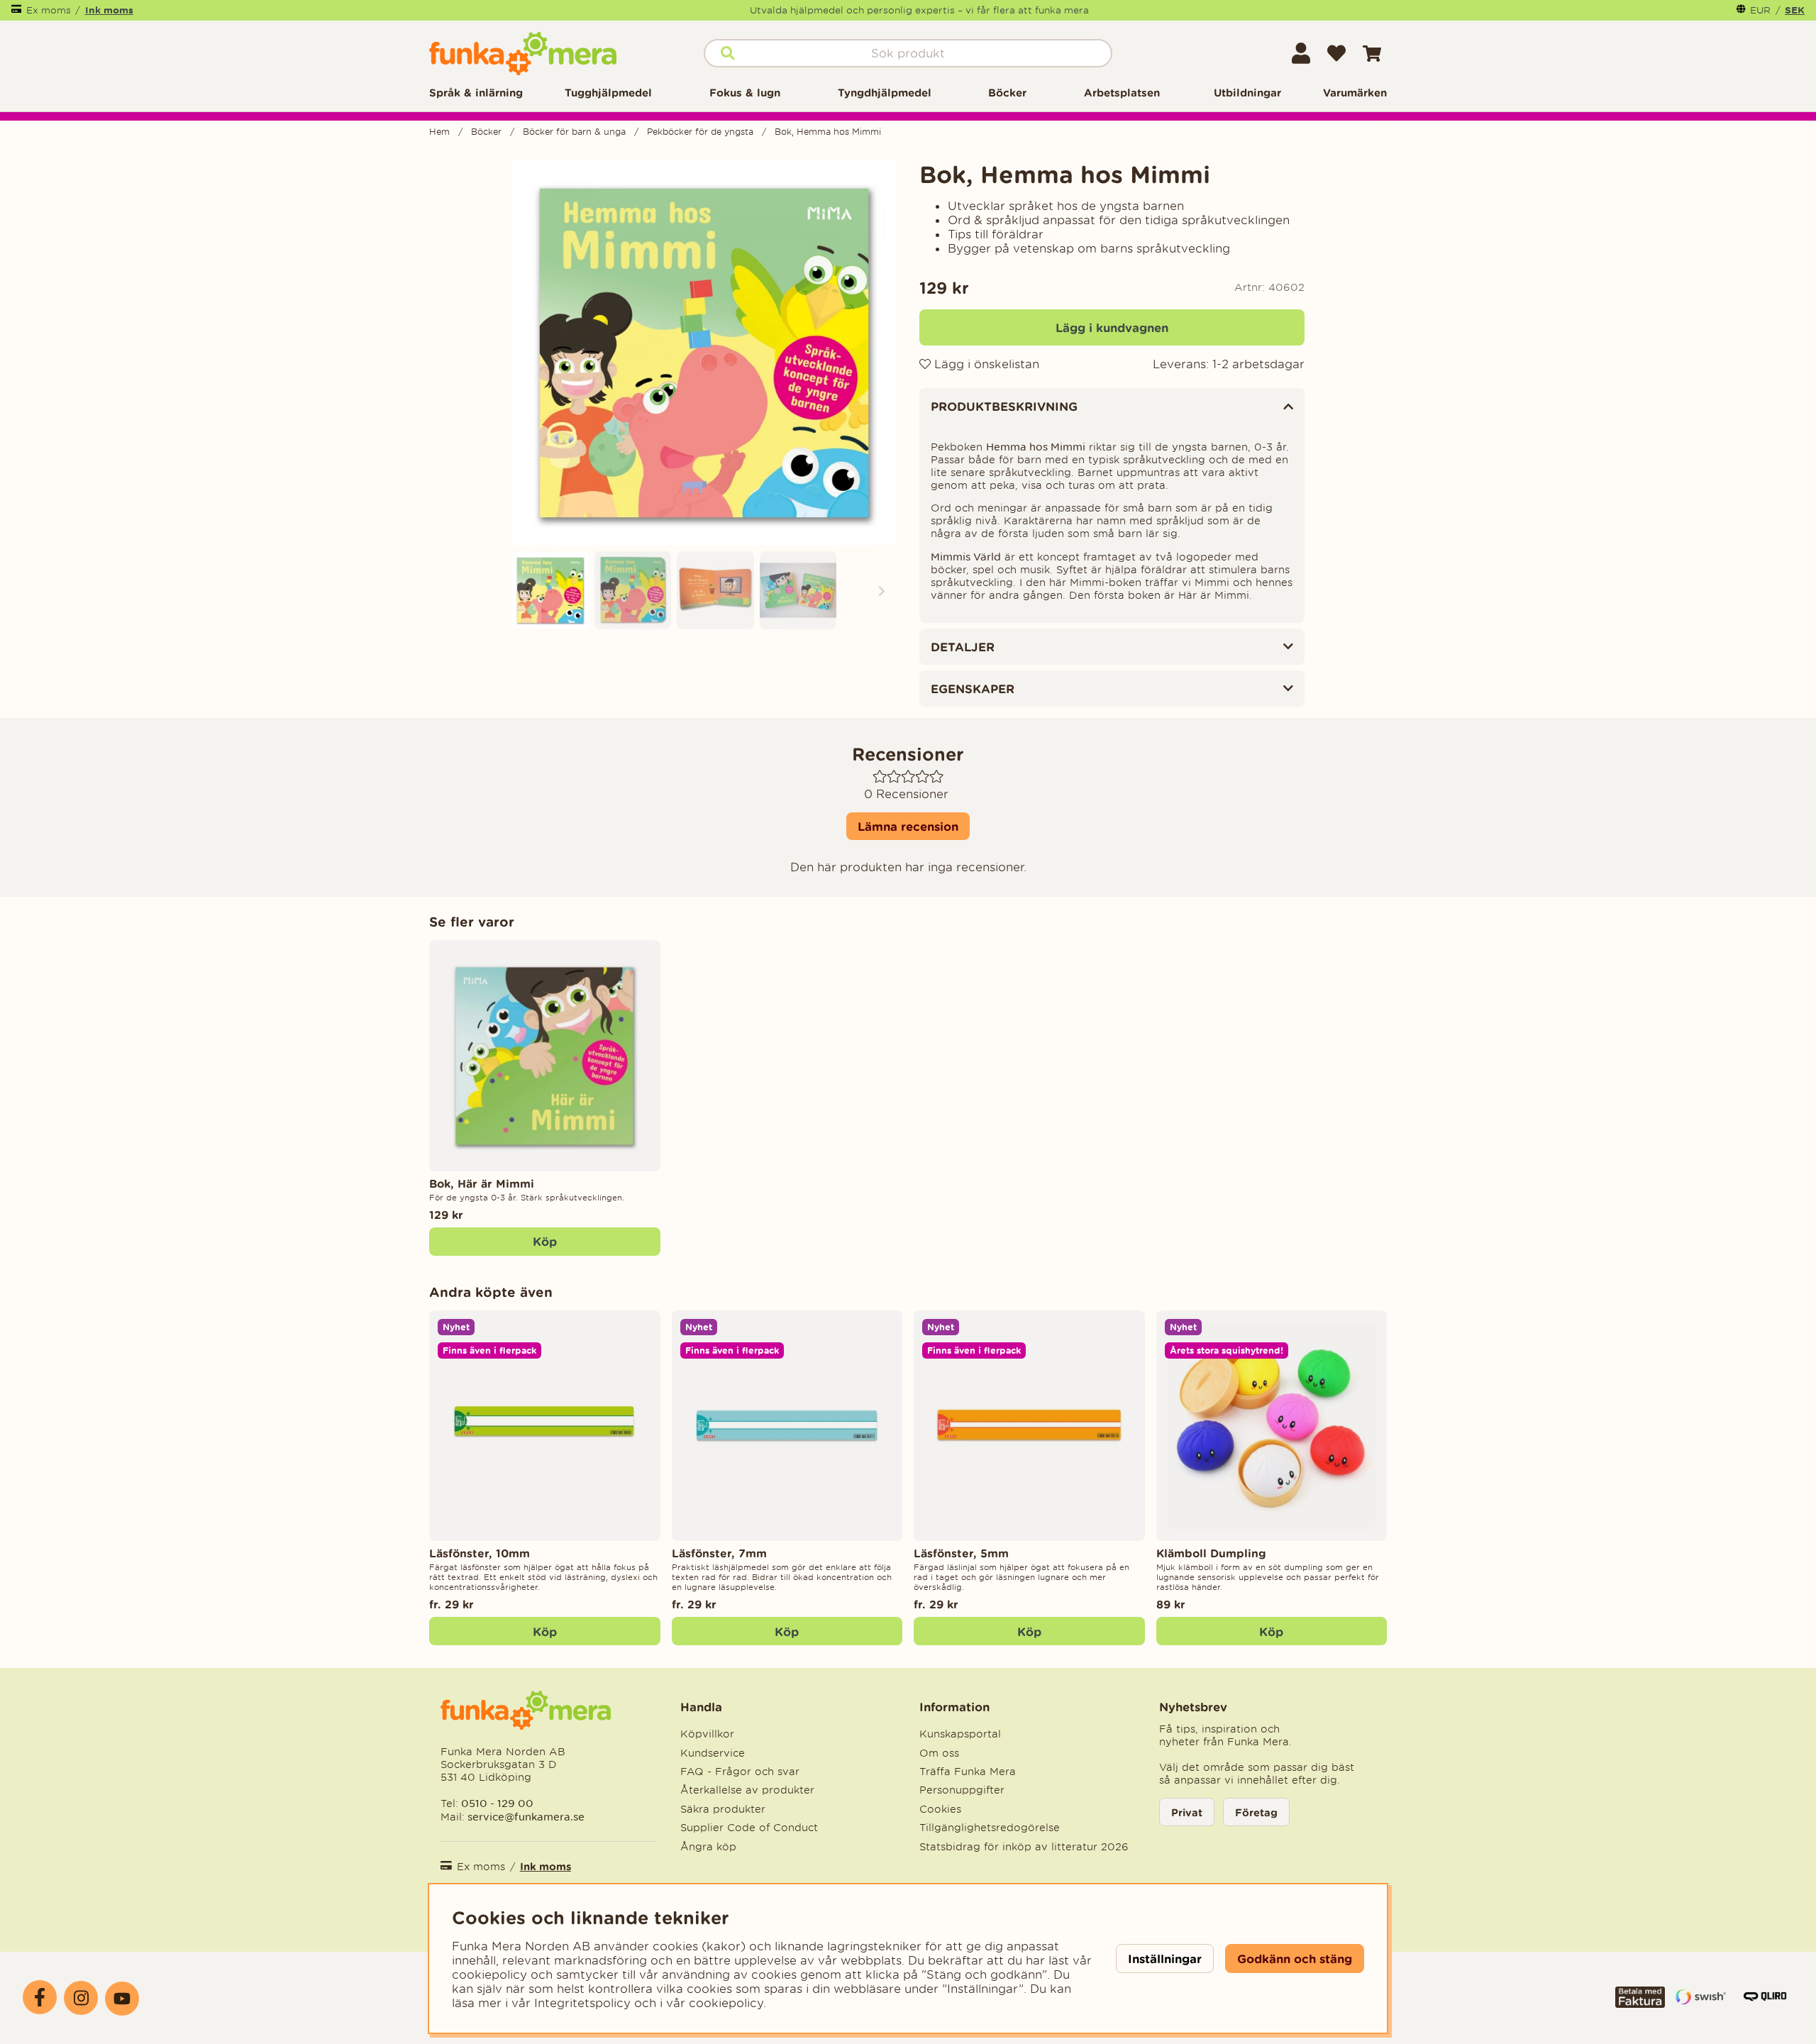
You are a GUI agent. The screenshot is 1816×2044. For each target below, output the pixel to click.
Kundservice (713, 1753)
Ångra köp (708, 1847)
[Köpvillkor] (1640, 2004)
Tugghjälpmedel (608, 93)
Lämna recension (908, 826)
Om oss (939, 1753)
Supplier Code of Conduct (749, 1828)
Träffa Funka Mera (968, 1772)
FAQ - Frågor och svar (740, 1772)
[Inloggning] (1301, 53)
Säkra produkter (723, 1809)
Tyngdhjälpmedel (885, 93)
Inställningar (1165, 1959)
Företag (1256, 1812)
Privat (1187, 1812)
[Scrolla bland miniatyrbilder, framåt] (882, 590)
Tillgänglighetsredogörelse (990, 1828)
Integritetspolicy (582, 2003)
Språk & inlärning (476, 93)
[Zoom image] (550, 590)
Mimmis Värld (966, 557)
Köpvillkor (707, 1734)
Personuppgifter (962, 1790)
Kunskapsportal (960, 1734)
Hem (439, 132)
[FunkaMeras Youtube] (122, 1999)
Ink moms (109, 10)
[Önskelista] (1336, 53)
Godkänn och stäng (1295, 1959)
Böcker (1007, 93)
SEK (1795, 10)
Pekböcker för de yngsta (700, 132)
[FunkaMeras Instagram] (81, 1998)
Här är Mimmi (1214, 595)
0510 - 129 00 (497, 1803)
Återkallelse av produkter (747, 1790)
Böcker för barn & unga (574, 132)
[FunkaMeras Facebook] (40, 1997)
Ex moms (49, 10)
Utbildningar (1247, 93)
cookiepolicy (726, 2003)
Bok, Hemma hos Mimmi (828, 132)
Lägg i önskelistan (985, 364)
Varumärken (1355, 93)
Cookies (940, 1809)
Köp (545, 1631)
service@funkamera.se (525, 1817)
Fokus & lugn (745, 93)
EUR (1760, 10)
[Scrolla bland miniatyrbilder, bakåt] (526, 590)
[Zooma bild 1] (704, 353)
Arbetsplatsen (1122, 93)
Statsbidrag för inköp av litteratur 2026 (1024, 1847)
